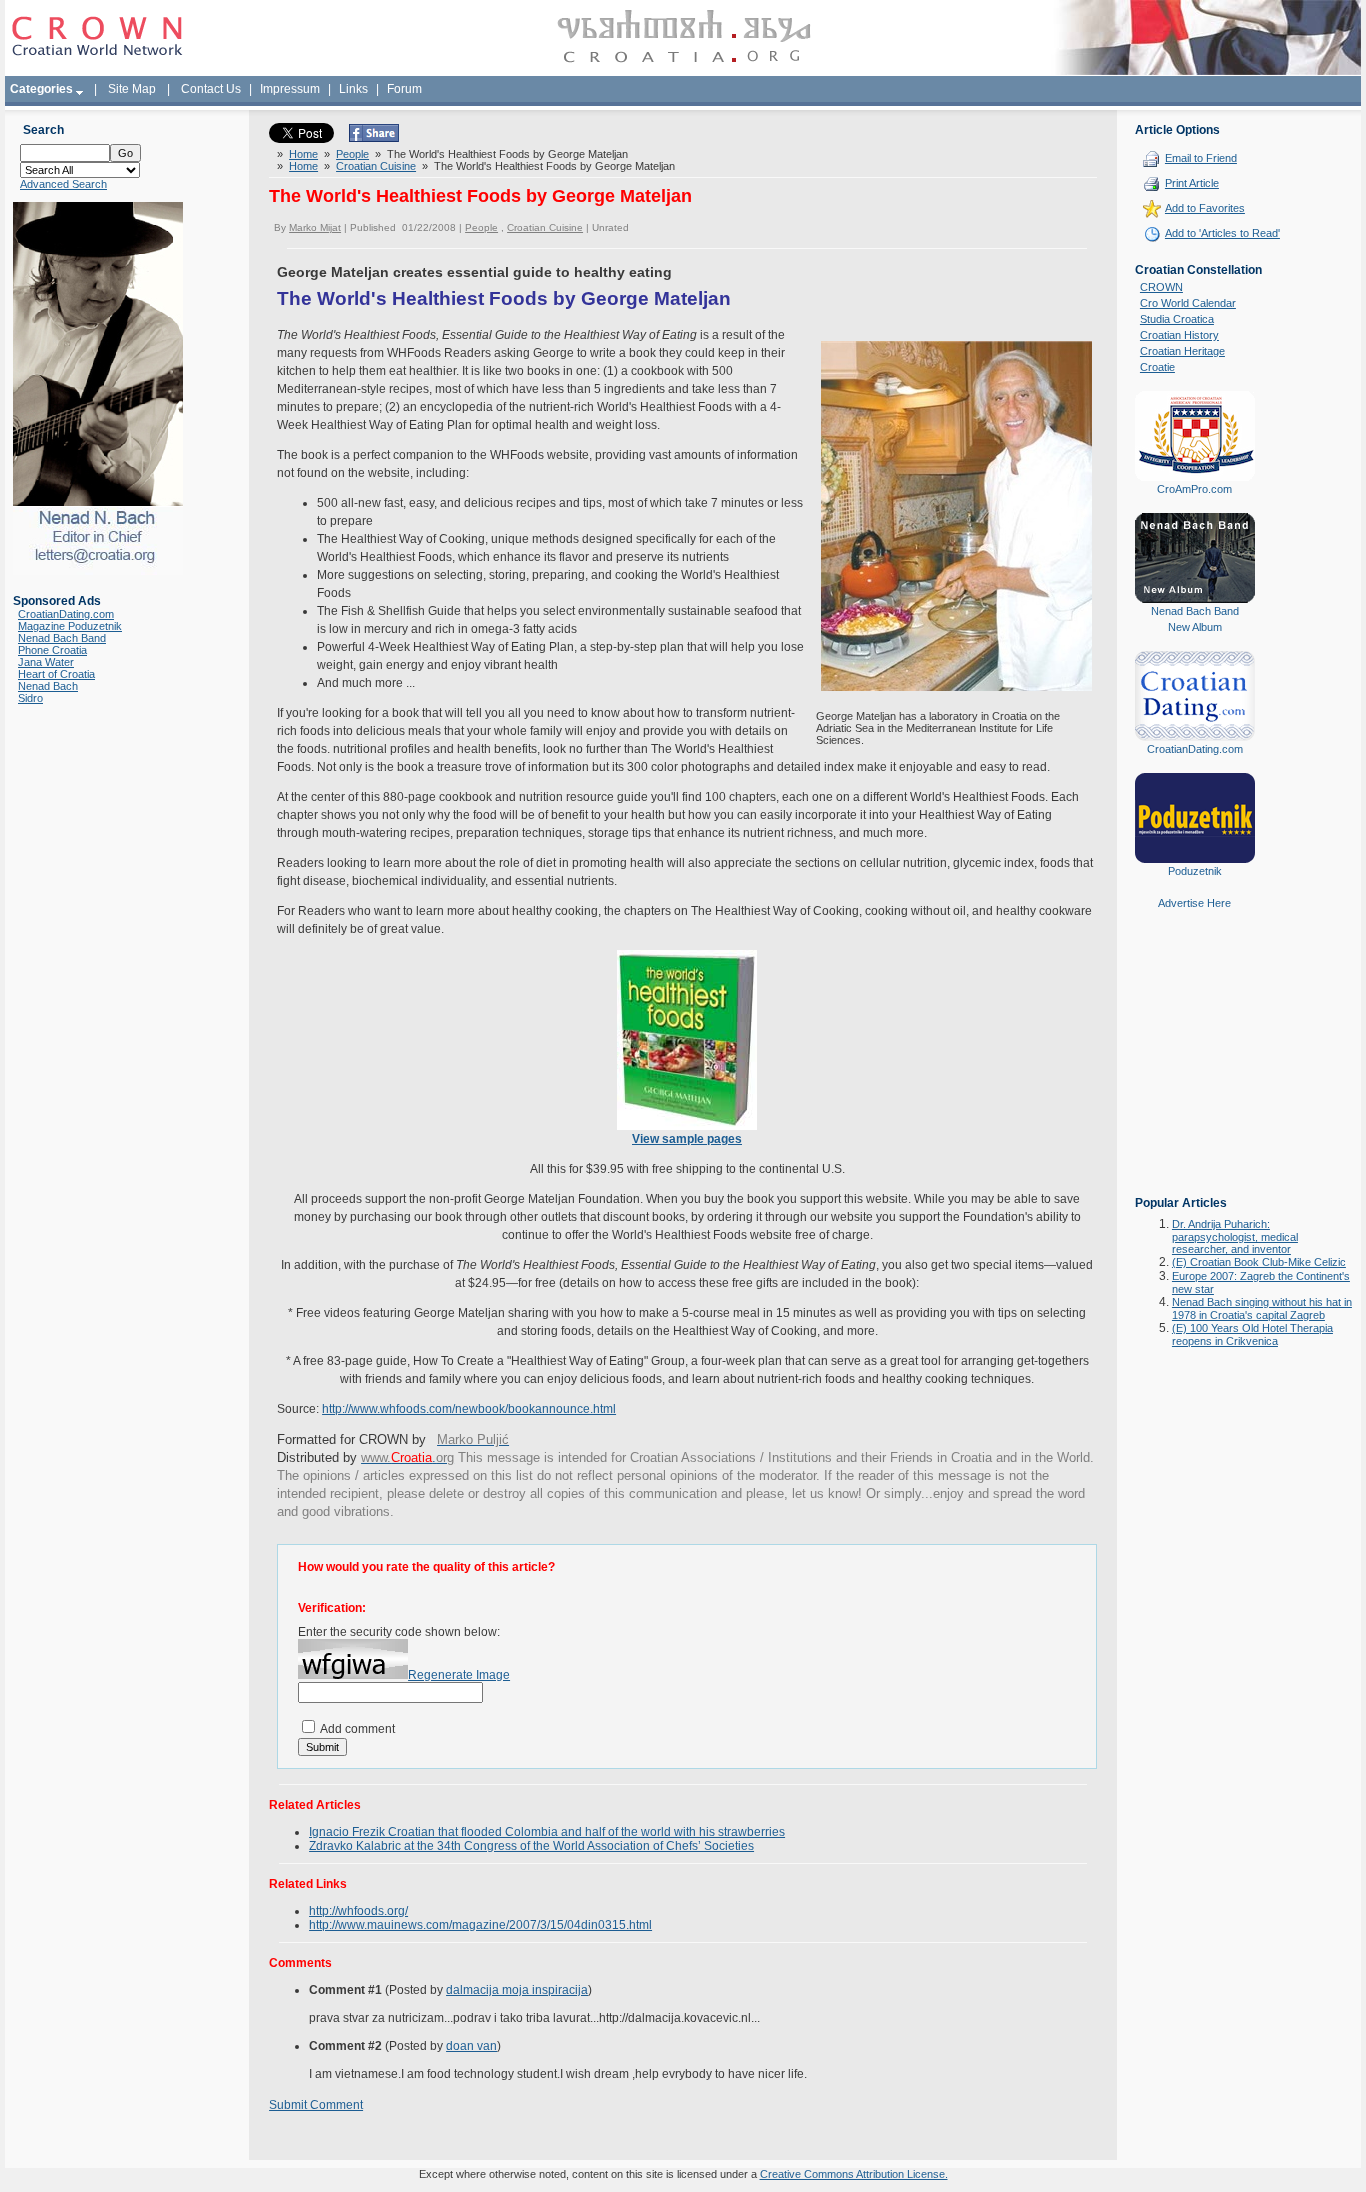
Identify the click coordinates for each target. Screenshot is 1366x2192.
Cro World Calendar (1188, 303)
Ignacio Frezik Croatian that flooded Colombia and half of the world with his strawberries (547, 1832)
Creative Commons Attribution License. (854, 2174)
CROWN (1161, 287)
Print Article (1192, 183)
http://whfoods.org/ (358, 1911)
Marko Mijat (315, 227)
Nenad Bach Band (62, 638)
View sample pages (687, 1139)
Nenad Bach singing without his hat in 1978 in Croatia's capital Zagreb (1262, 1308)
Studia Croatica (1177, 319)
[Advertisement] (1195, 1067)
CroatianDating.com (66, 614)
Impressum (290, 89)
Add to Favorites (1205, 208)
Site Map (132, 89)
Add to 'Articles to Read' (1222, 233)
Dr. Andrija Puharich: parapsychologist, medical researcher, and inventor (1235, 1236)
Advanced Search (63, 184)
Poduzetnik (1195, 871)
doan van (471, 2046)
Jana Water (46, 662)
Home (303, 154)
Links (353, 89)
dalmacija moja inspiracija (517, 1990)
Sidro (30, 698)
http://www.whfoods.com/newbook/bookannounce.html (469, 1409)
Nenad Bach (48, 686)
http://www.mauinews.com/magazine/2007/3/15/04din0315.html (480, 1925)
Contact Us (211, 89)
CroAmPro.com (1194, 489)
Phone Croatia (52, 650)
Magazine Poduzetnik (70, 626)
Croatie (1157, 367)
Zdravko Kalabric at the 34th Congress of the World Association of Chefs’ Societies (531, 1846)
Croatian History (1179, 335)
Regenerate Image (459, 1675)
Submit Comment (316, 2105)
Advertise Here (1194, 903)
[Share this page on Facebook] (374, 138)
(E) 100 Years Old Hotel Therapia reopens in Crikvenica (1252, 1334)
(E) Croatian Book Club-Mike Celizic (1259, 1262)
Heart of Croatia (56, 674)
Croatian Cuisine (376, 166)
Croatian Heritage (1182, 351)
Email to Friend (1201, 158)
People (352, 154)
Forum (404, 89)
